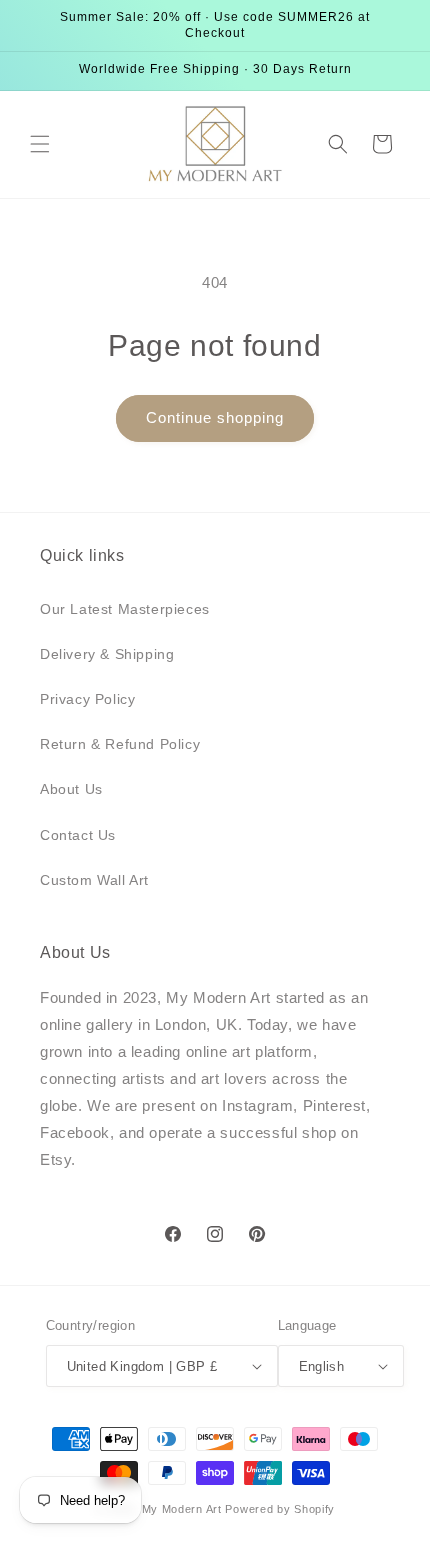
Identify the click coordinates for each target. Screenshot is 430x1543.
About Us (71, 789)
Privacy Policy (87, 699)
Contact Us (78, 835)
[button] (40, 144)
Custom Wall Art (94, 880)
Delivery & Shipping (107, 654)
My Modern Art (182, 1509)
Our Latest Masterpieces (125, 609)
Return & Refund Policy (120, 744)
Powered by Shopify (280, 1509)
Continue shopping (215, 417)
